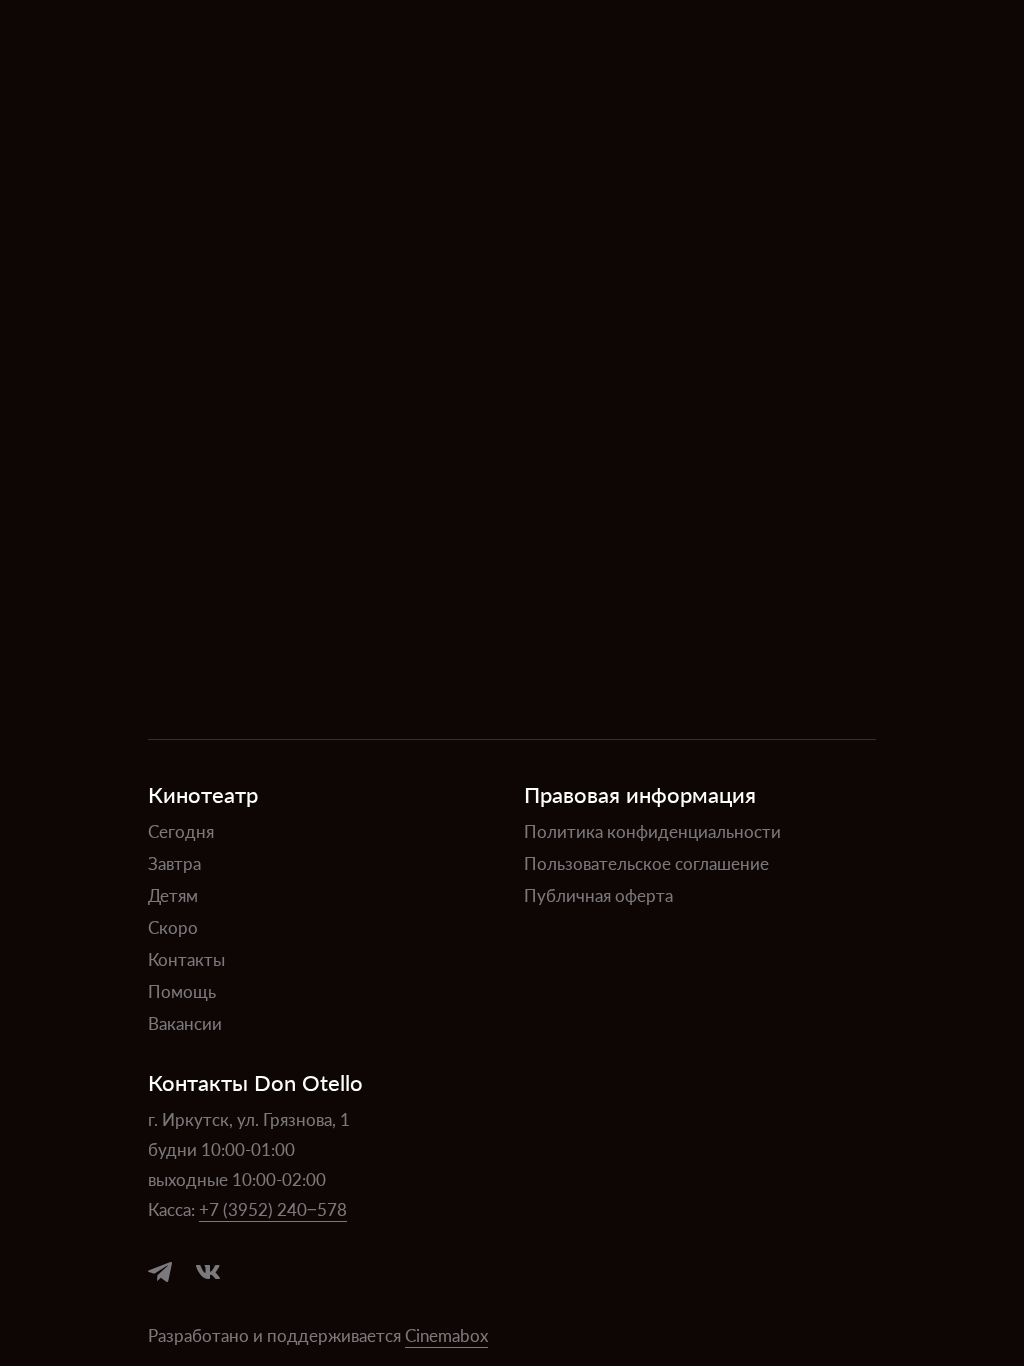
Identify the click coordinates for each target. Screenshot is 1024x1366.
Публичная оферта (598, 895)
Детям (173, 895)
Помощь (182, 991)
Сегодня (181, 831)
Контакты (186, 959)
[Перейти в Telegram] (160, 1272)
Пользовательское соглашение (646, 863)
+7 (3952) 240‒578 (273, 1209)
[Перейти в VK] (208, 1272)
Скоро (173, 927)
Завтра (174, 863)
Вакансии (185, 1023)
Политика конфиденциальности (652, 831)
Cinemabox (446, 1335)
